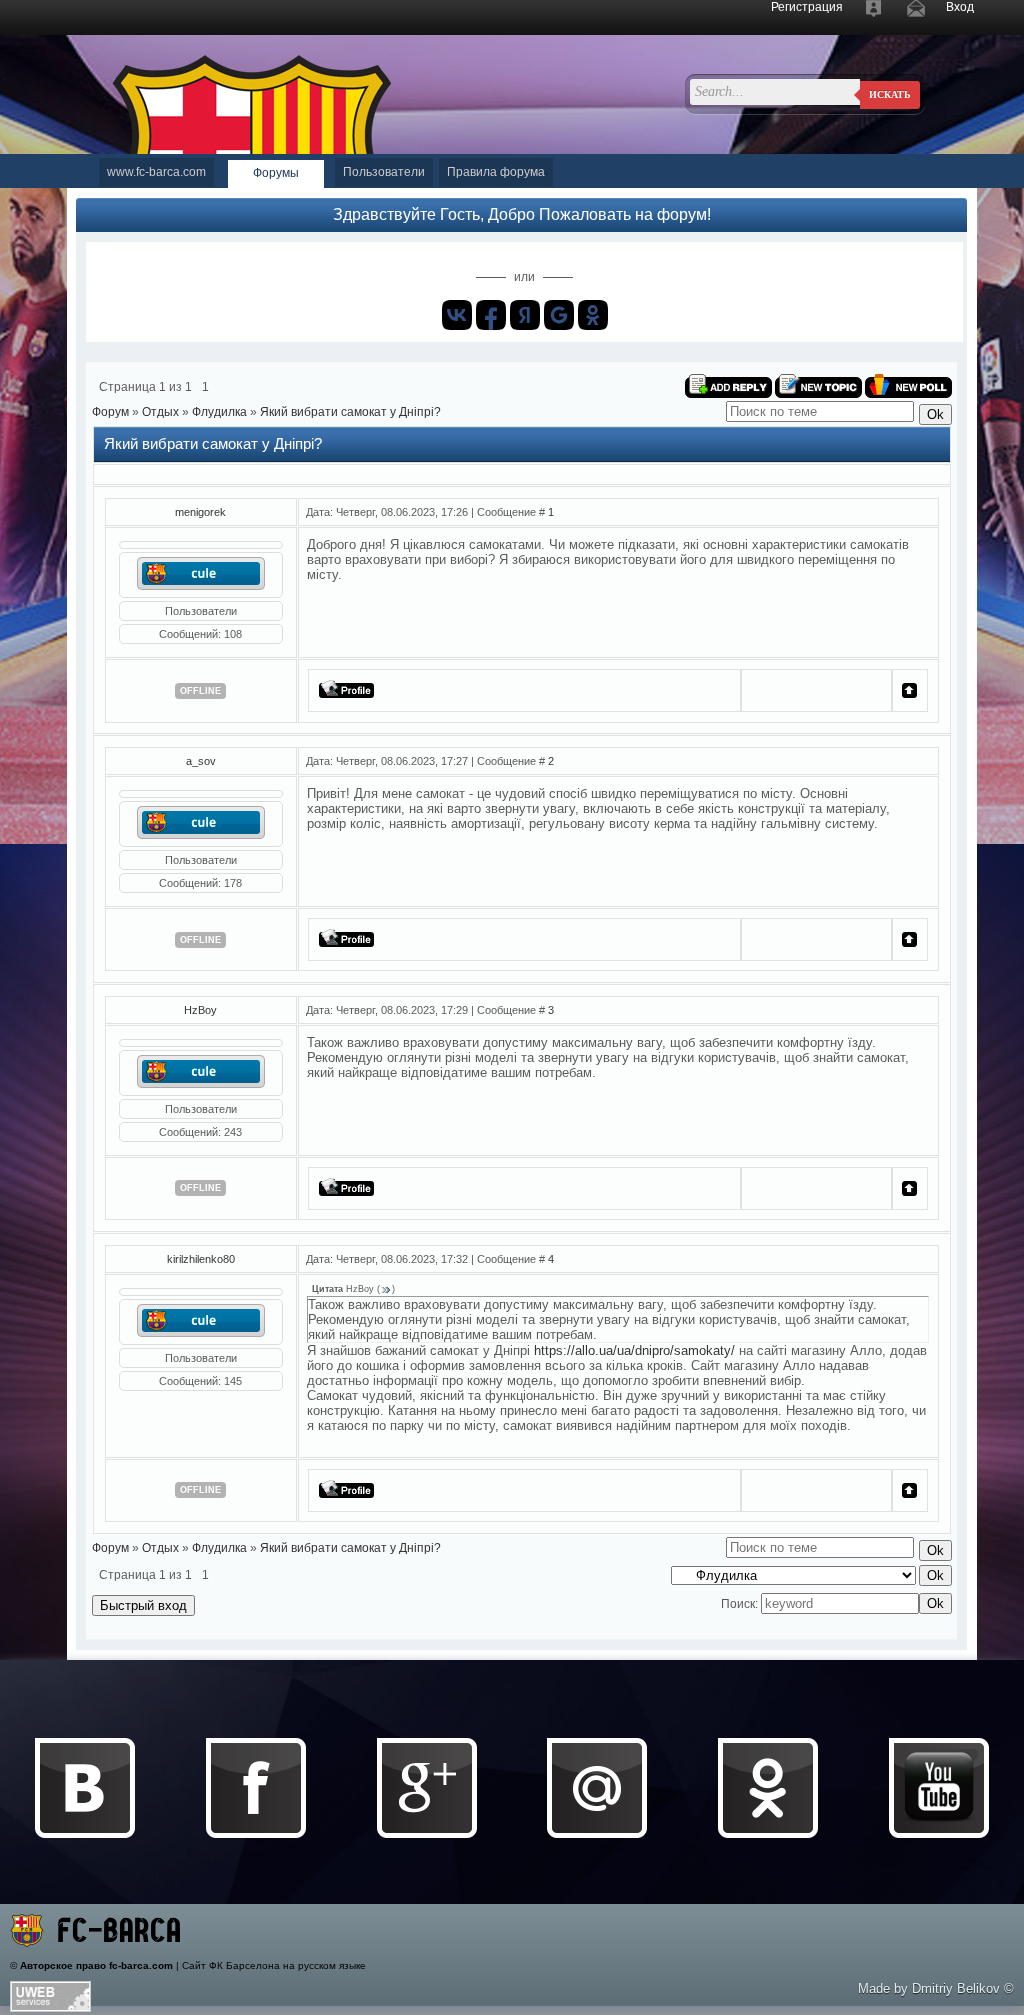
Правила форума (496, 172)
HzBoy (200, 1010)
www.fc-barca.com (156, 172)
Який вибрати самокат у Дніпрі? (350, 412)
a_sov (201, 761)
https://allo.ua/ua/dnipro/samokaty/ (634, 1350)
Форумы (276, 173)
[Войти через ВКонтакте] (457, 315)
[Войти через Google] (559, 315)
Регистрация (807, 7)
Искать (890, 94)
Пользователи (384, 172)
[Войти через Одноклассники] (593, 315)
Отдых (160, 412)
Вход (960, 7)
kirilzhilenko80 (201, 1259)
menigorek (200, 512)
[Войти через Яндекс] (525, 315)
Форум (110, 412)
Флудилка (219, 412)
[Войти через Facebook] (491, 315)
